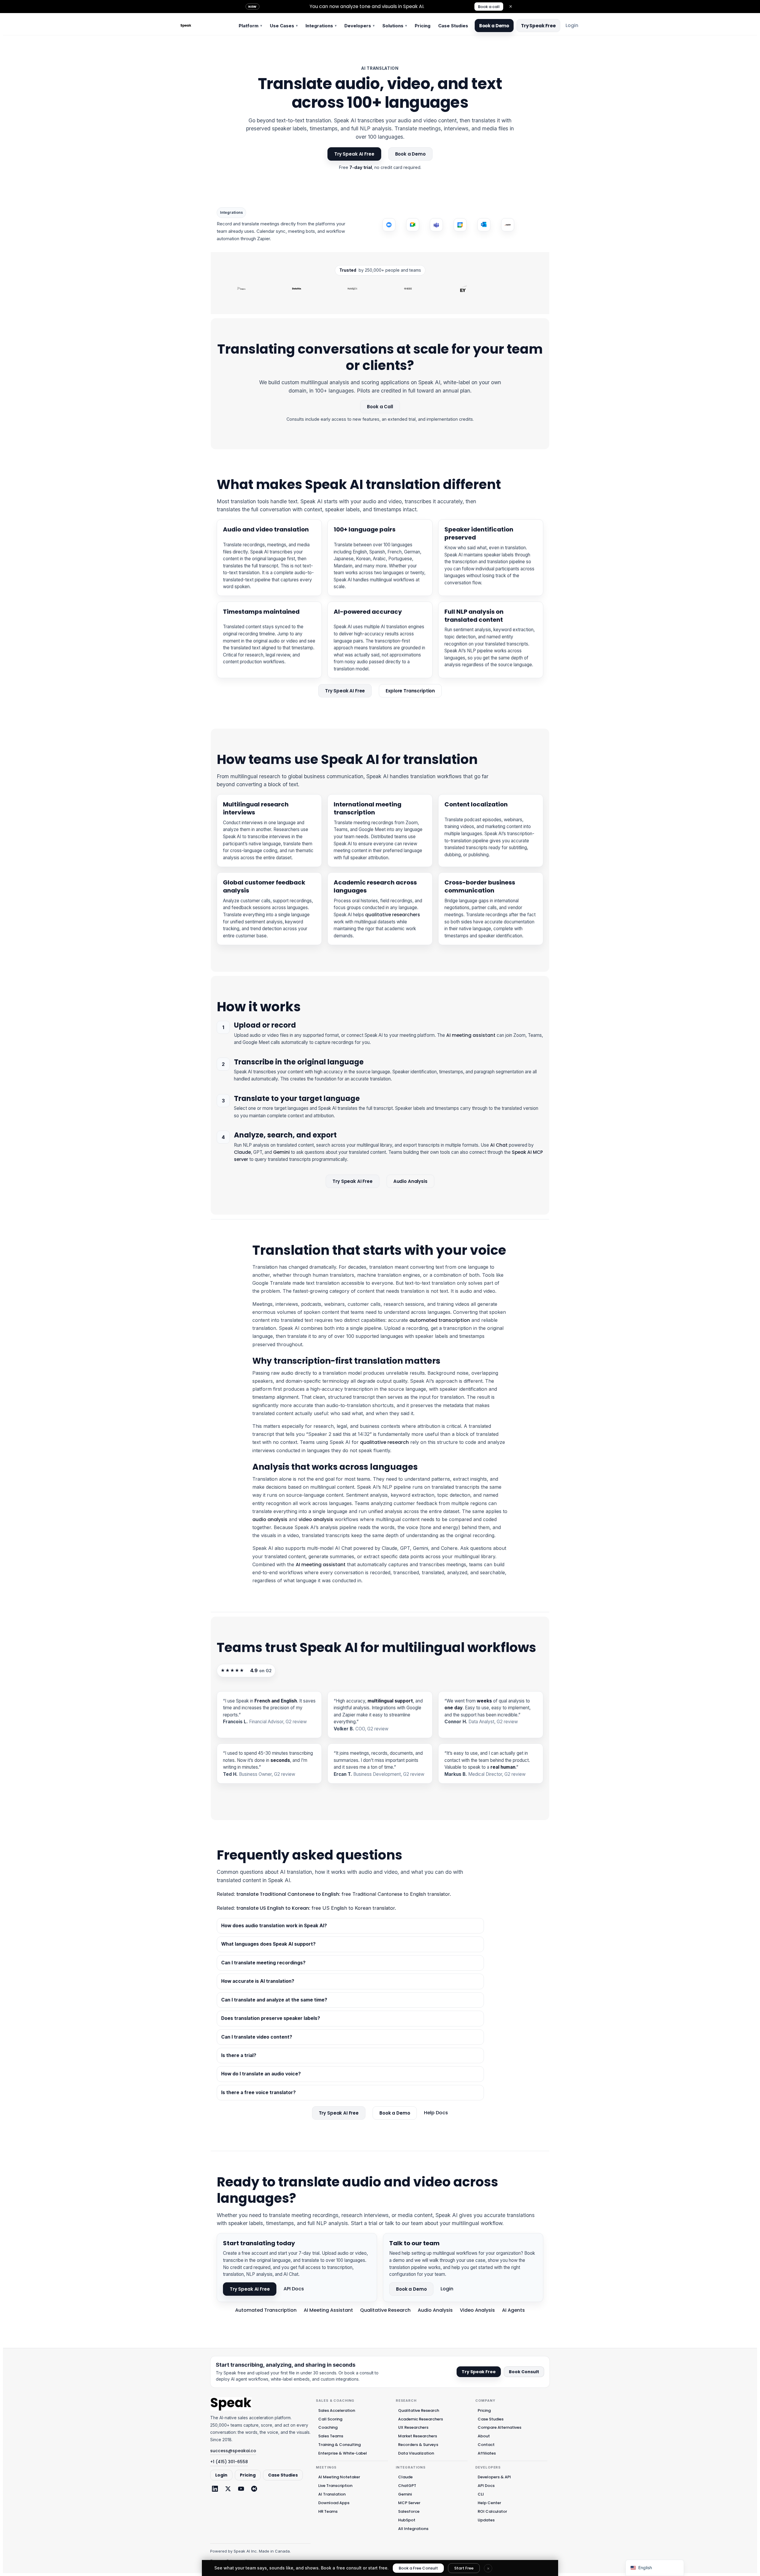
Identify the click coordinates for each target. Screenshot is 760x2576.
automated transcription (440, 1320)
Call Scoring (330, 2419)
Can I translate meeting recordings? (263, 1963)
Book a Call (380, 407)
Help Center (489, 2503)
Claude (242, 1152)
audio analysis (270, 1519)
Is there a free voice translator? (258, 2092)
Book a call (489, 7)
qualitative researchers (393, 915)
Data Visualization (416, 2453)
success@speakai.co (233, 2451)
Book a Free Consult (418, 2568)
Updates (486, 2520)
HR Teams (328, 2511)
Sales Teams (331, 2436)
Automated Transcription (266, 2310)
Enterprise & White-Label (343, 2453)
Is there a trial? (239, 2055)
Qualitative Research (385, 2310)
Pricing (423, 26)
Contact (486, 2445)
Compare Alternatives (499, 2427)
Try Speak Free (538, 26)
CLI (481, 2494)
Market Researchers (418, 2436)
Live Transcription (335, 2486)
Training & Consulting (339, 2445)
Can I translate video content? (257, 2037)
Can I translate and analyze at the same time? (274, 2000)
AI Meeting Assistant (328, 2310)
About (484, 2436)
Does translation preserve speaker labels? (271, 2018)
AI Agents (513, 2310)
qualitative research (384, 1442)
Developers (360, 26)
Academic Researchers (421, 2419)
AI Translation (332, 2494)
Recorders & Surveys (418, 2445)
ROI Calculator (492, 2511)
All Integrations (413, 2529)
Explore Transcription (410, 691)
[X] (228, 2489)
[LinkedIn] (215, 2489)
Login (572, 25)
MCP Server (409, 2503)
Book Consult (524, 2372)
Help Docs (436, 2113)
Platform (250, 26)
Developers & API (494, 2477)
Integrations (321, 26)
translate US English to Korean (273, 1908)
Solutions (395, 26)
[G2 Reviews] (254, 2489)
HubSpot (407, 2520)
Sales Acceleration (337, 2410)
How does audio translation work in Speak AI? (274, 1926)
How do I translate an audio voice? (261, 2074)
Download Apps (334, 2503)
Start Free (464, 2568)
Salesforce (409, 2511)
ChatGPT (407, 2486)
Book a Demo (494, 26)
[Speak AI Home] (205, 26)
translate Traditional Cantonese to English (288, 1894)
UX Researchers (413, 2427)
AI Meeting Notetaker (339, 2477)
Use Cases (284, 26)
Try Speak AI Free (354, 154)
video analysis (316, 1519)
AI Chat (499, 1145)
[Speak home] (231, 2404)
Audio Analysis (410, 1181)
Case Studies (453, 26)
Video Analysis (477, 2310)
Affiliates (487, 2453)
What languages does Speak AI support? (268, 1944)
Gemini (281, 1152)
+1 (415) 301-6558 (229, 2462)
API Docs (294, 2289)
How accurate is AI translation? (258, 1981)
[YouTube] (241, 2489)
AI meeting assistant (471, 1035)
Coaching (328, 2427)
